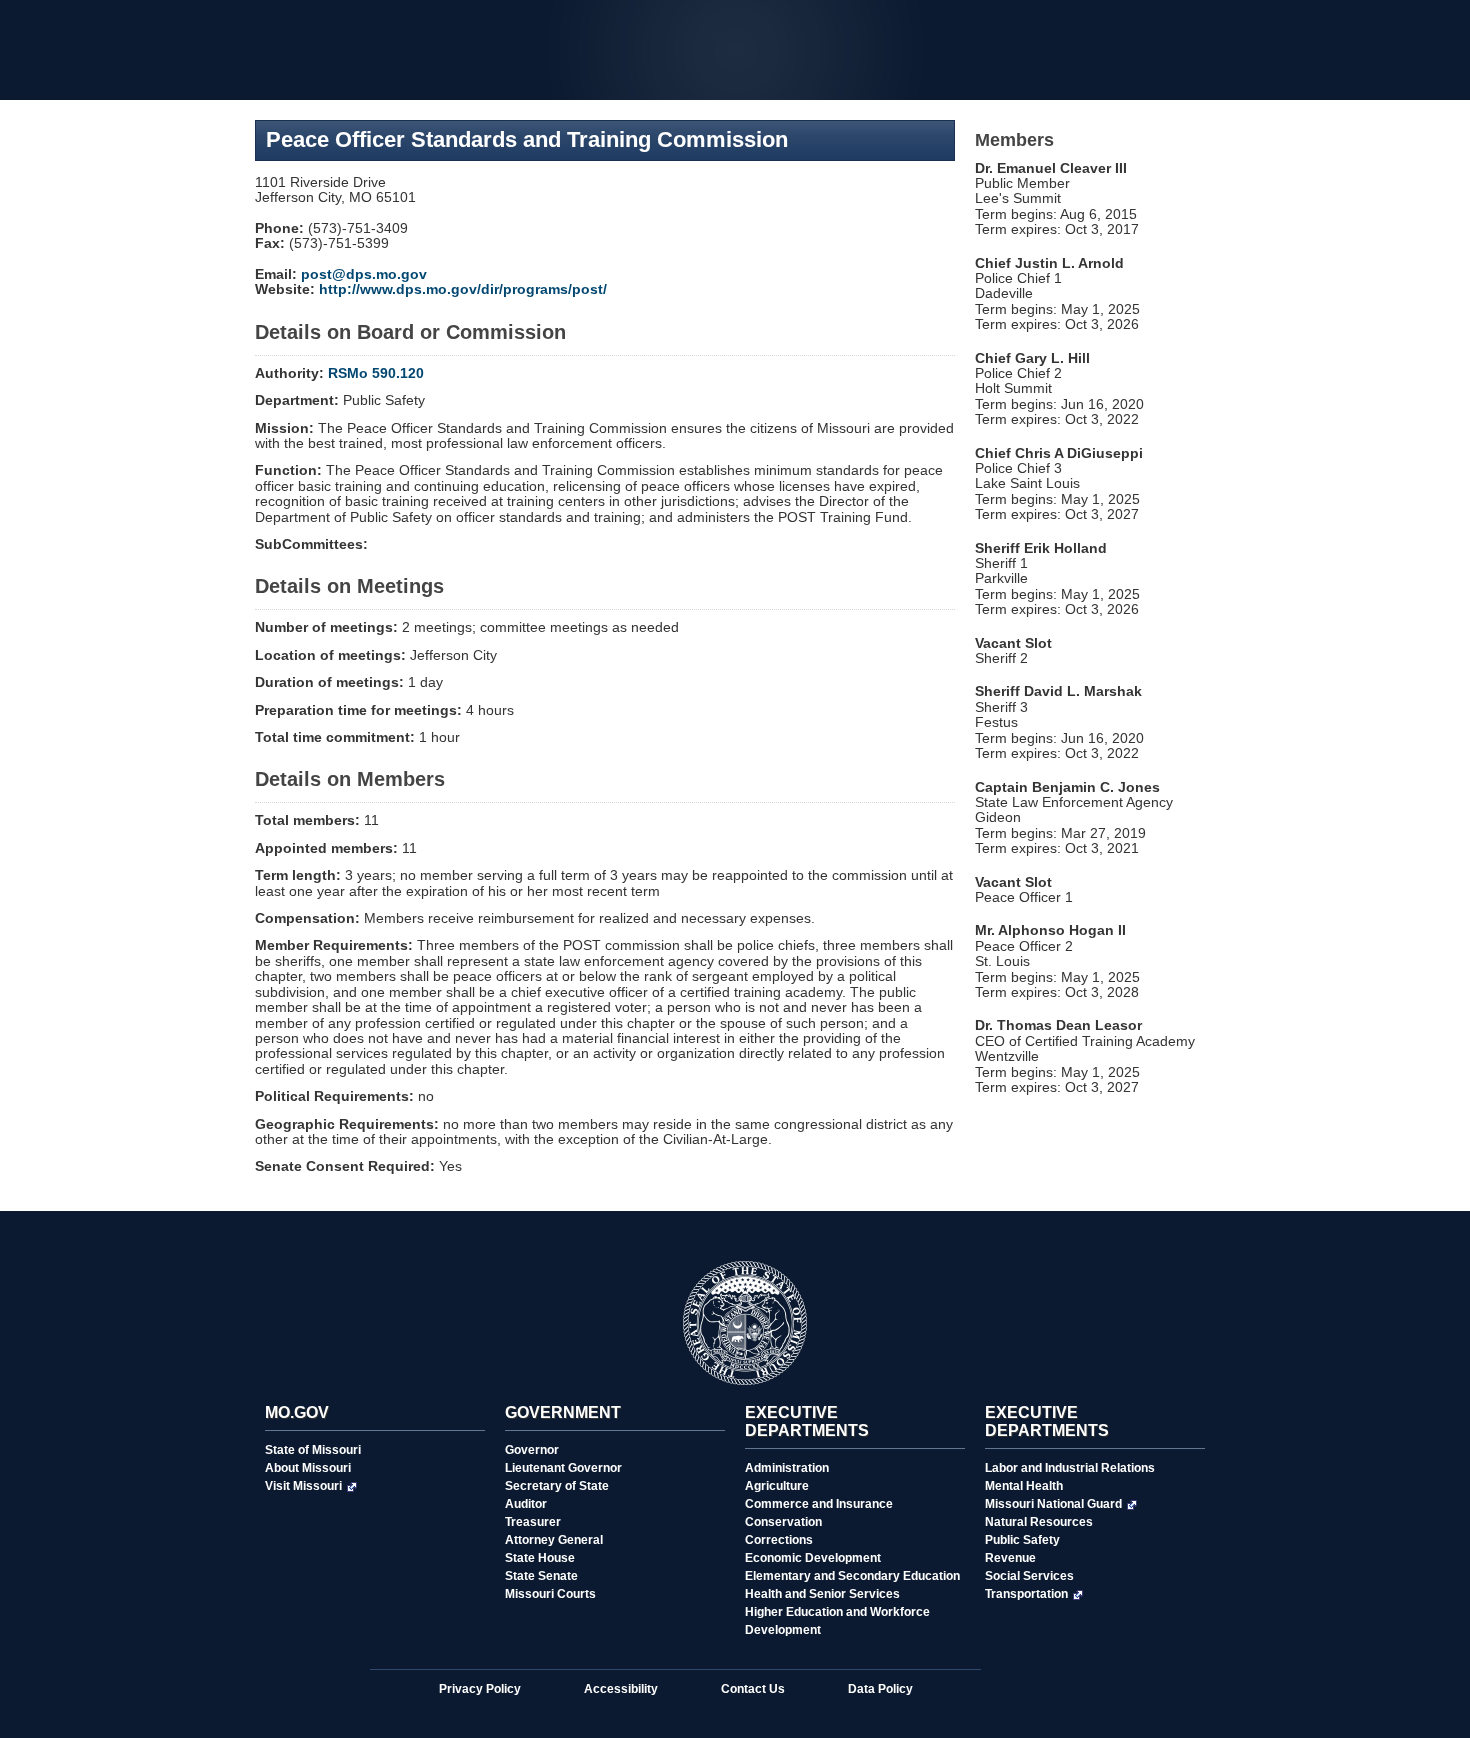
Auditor (526, 1504)
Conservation (783, 1522)
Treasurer (533, 1522)
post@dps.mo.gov (364, 274)
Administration (787, 1468)
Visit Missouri (303, 1486)
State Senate (541, 1576)
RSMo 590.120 (376, 373)
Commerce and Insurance (819, 1504)
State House (540, 1558)
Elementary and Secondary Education (852, 1576)
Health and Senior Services (822, 1594)
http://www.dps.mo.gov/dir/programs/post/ (463, 289)
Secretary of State (557, 1486)
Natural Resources (1039, 1522)
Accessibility (621, 1689)
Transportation (1026, 1594)
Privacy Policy (480, 1689)
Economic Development (813, 1558)
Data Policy (880, 1689)
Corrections (779, 1540)
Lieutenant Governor (563, 1468)
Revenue (1010, 1558)
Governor (532, 1450)
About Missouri (308, 1468)
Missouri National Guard (1053, 1504)
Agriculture (777, 1486)
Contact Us (753, 1689)
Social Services (1029, 1576)
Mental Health (1024, 1486)
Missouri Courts (550, 1594)
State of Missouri (313, 1450)
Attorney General (554, 1540)
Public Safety (1022, 1540)
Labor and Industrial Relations (1070, 1468)
